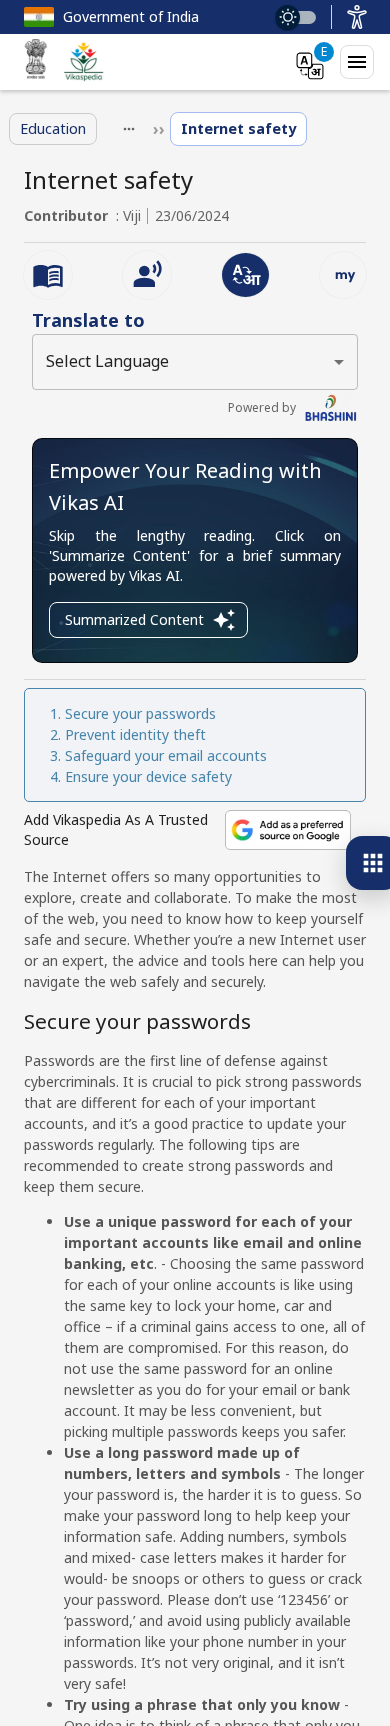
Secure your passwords (140, 713)
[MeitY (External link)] (36, 62)
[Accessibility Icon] (357, 17)
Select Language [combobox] (107, 361)
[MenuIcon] (357, 62)
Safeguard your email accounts (166, 755)
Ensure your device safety (148, 776)
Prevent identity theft (135, 734)
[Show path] (129, 129)
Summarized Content (134, 619)
